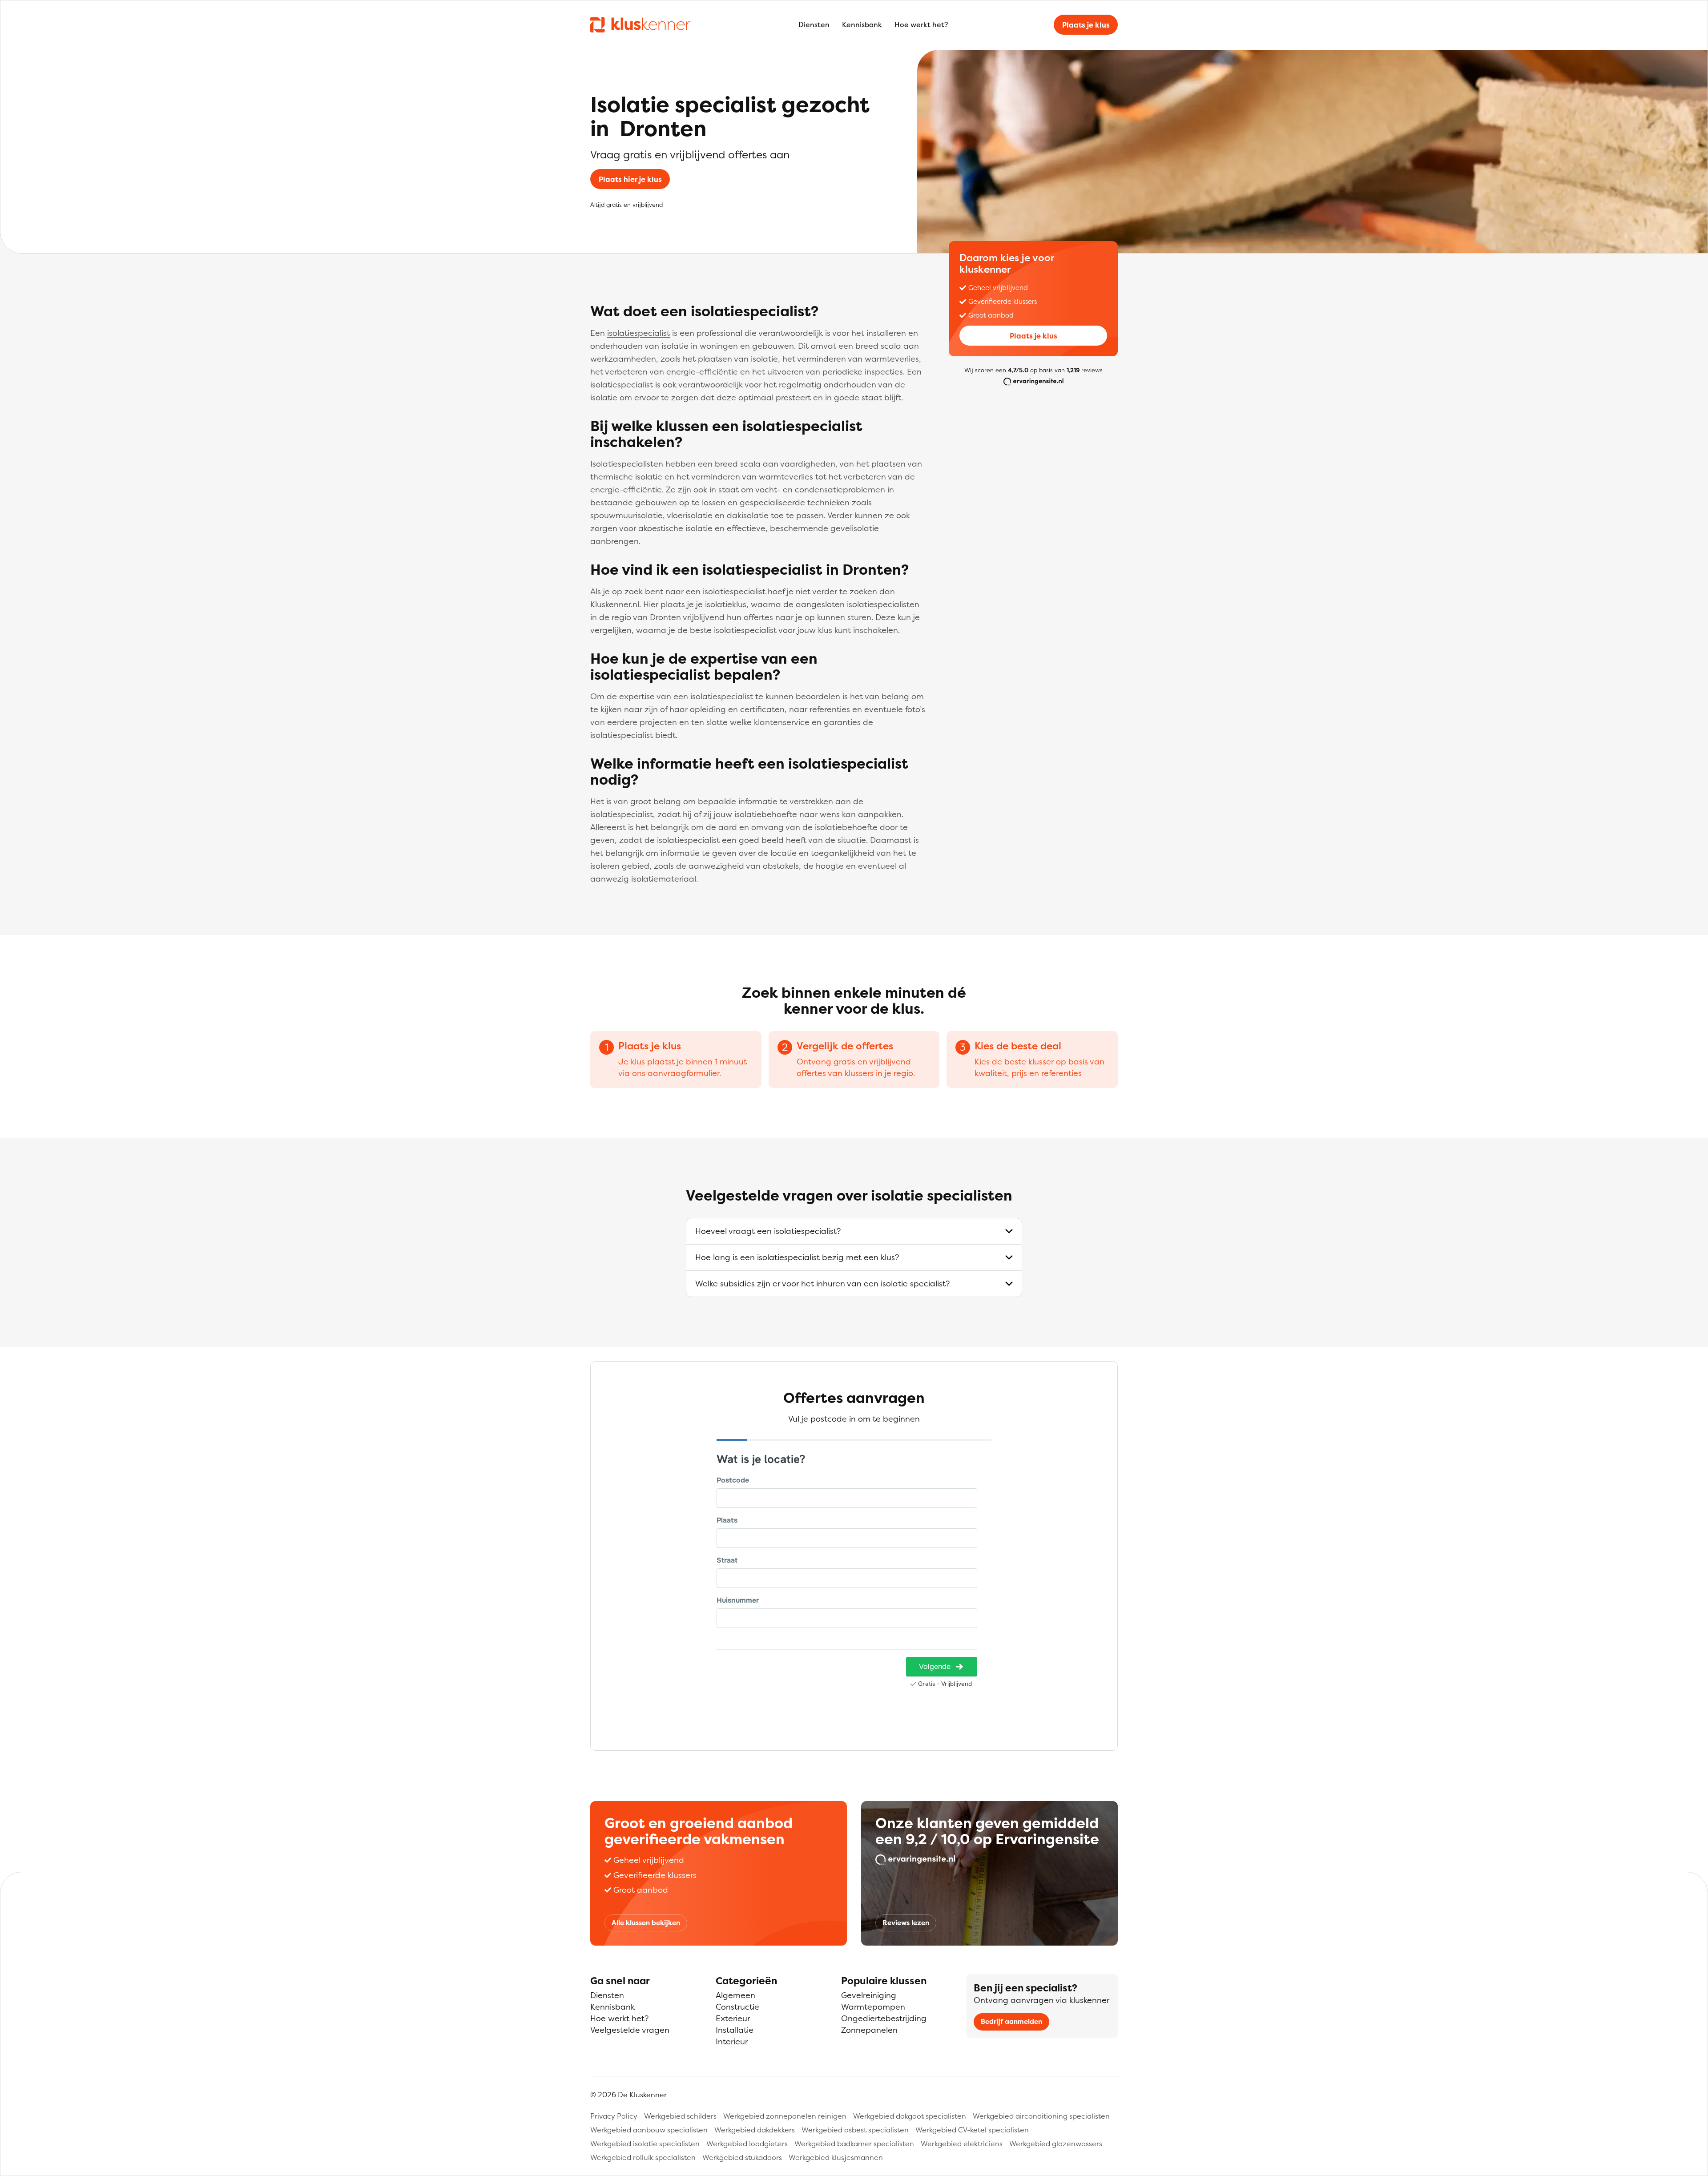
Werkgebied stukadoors (742, 2157)
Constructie (737, 2007)
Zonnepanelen (869, 2030)
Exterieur (733, 2018)
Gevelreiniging (869, 1995)
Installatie (735, 2030)
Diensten (814, 24)
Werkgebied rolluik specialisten (643, 2157)
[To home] (640, 24)
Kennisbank (862, 24)
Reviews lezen (906, 1923)
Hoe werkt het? (921, 24)
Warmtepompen (873, 2007)
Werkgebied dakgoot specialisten (910, 2116)
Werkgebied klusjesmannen (836, 2157)
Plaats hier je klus (630, 179)
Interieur (732, 2041)
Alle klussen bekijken (646, 1923)
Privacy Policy (614, 2116)
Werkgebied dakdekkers (755, 2130)
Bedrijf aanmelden (1011, 2021)
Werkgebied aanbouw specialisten (649, 2130)
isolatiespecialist (638, 333)
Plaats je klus (1086, 25)
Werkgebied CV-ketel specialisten (972, 2130)
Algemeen (735, 1995)
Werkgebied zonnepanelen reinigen (785, 2116)
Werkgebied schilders (680, 2116)
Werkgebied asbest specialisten (855, 2130)
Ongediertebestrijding (884, 2018)
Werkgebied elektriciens (962, 2144)
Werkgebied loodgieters (747, 2144)
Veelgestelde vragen (630, 2030)
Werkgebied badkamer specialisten (854, 2144)
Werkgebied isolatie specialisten (645, 2144)
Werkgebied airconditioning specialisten (1041, 2116)
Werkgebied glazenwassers (1056, 2144)
